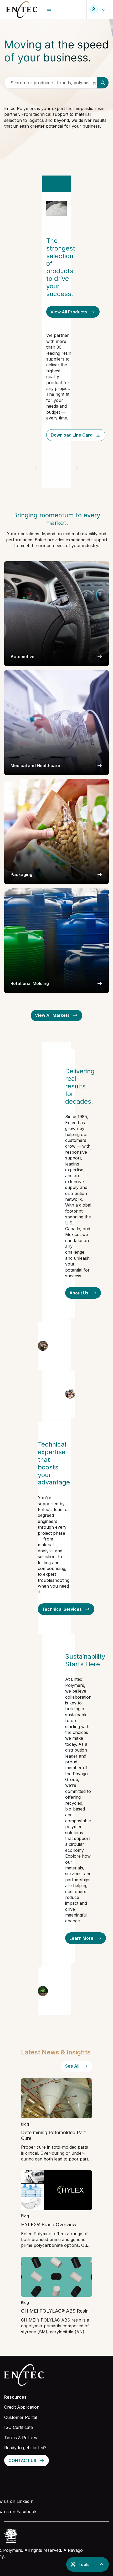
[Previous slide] (36, 468)
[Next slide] (77, 468)
